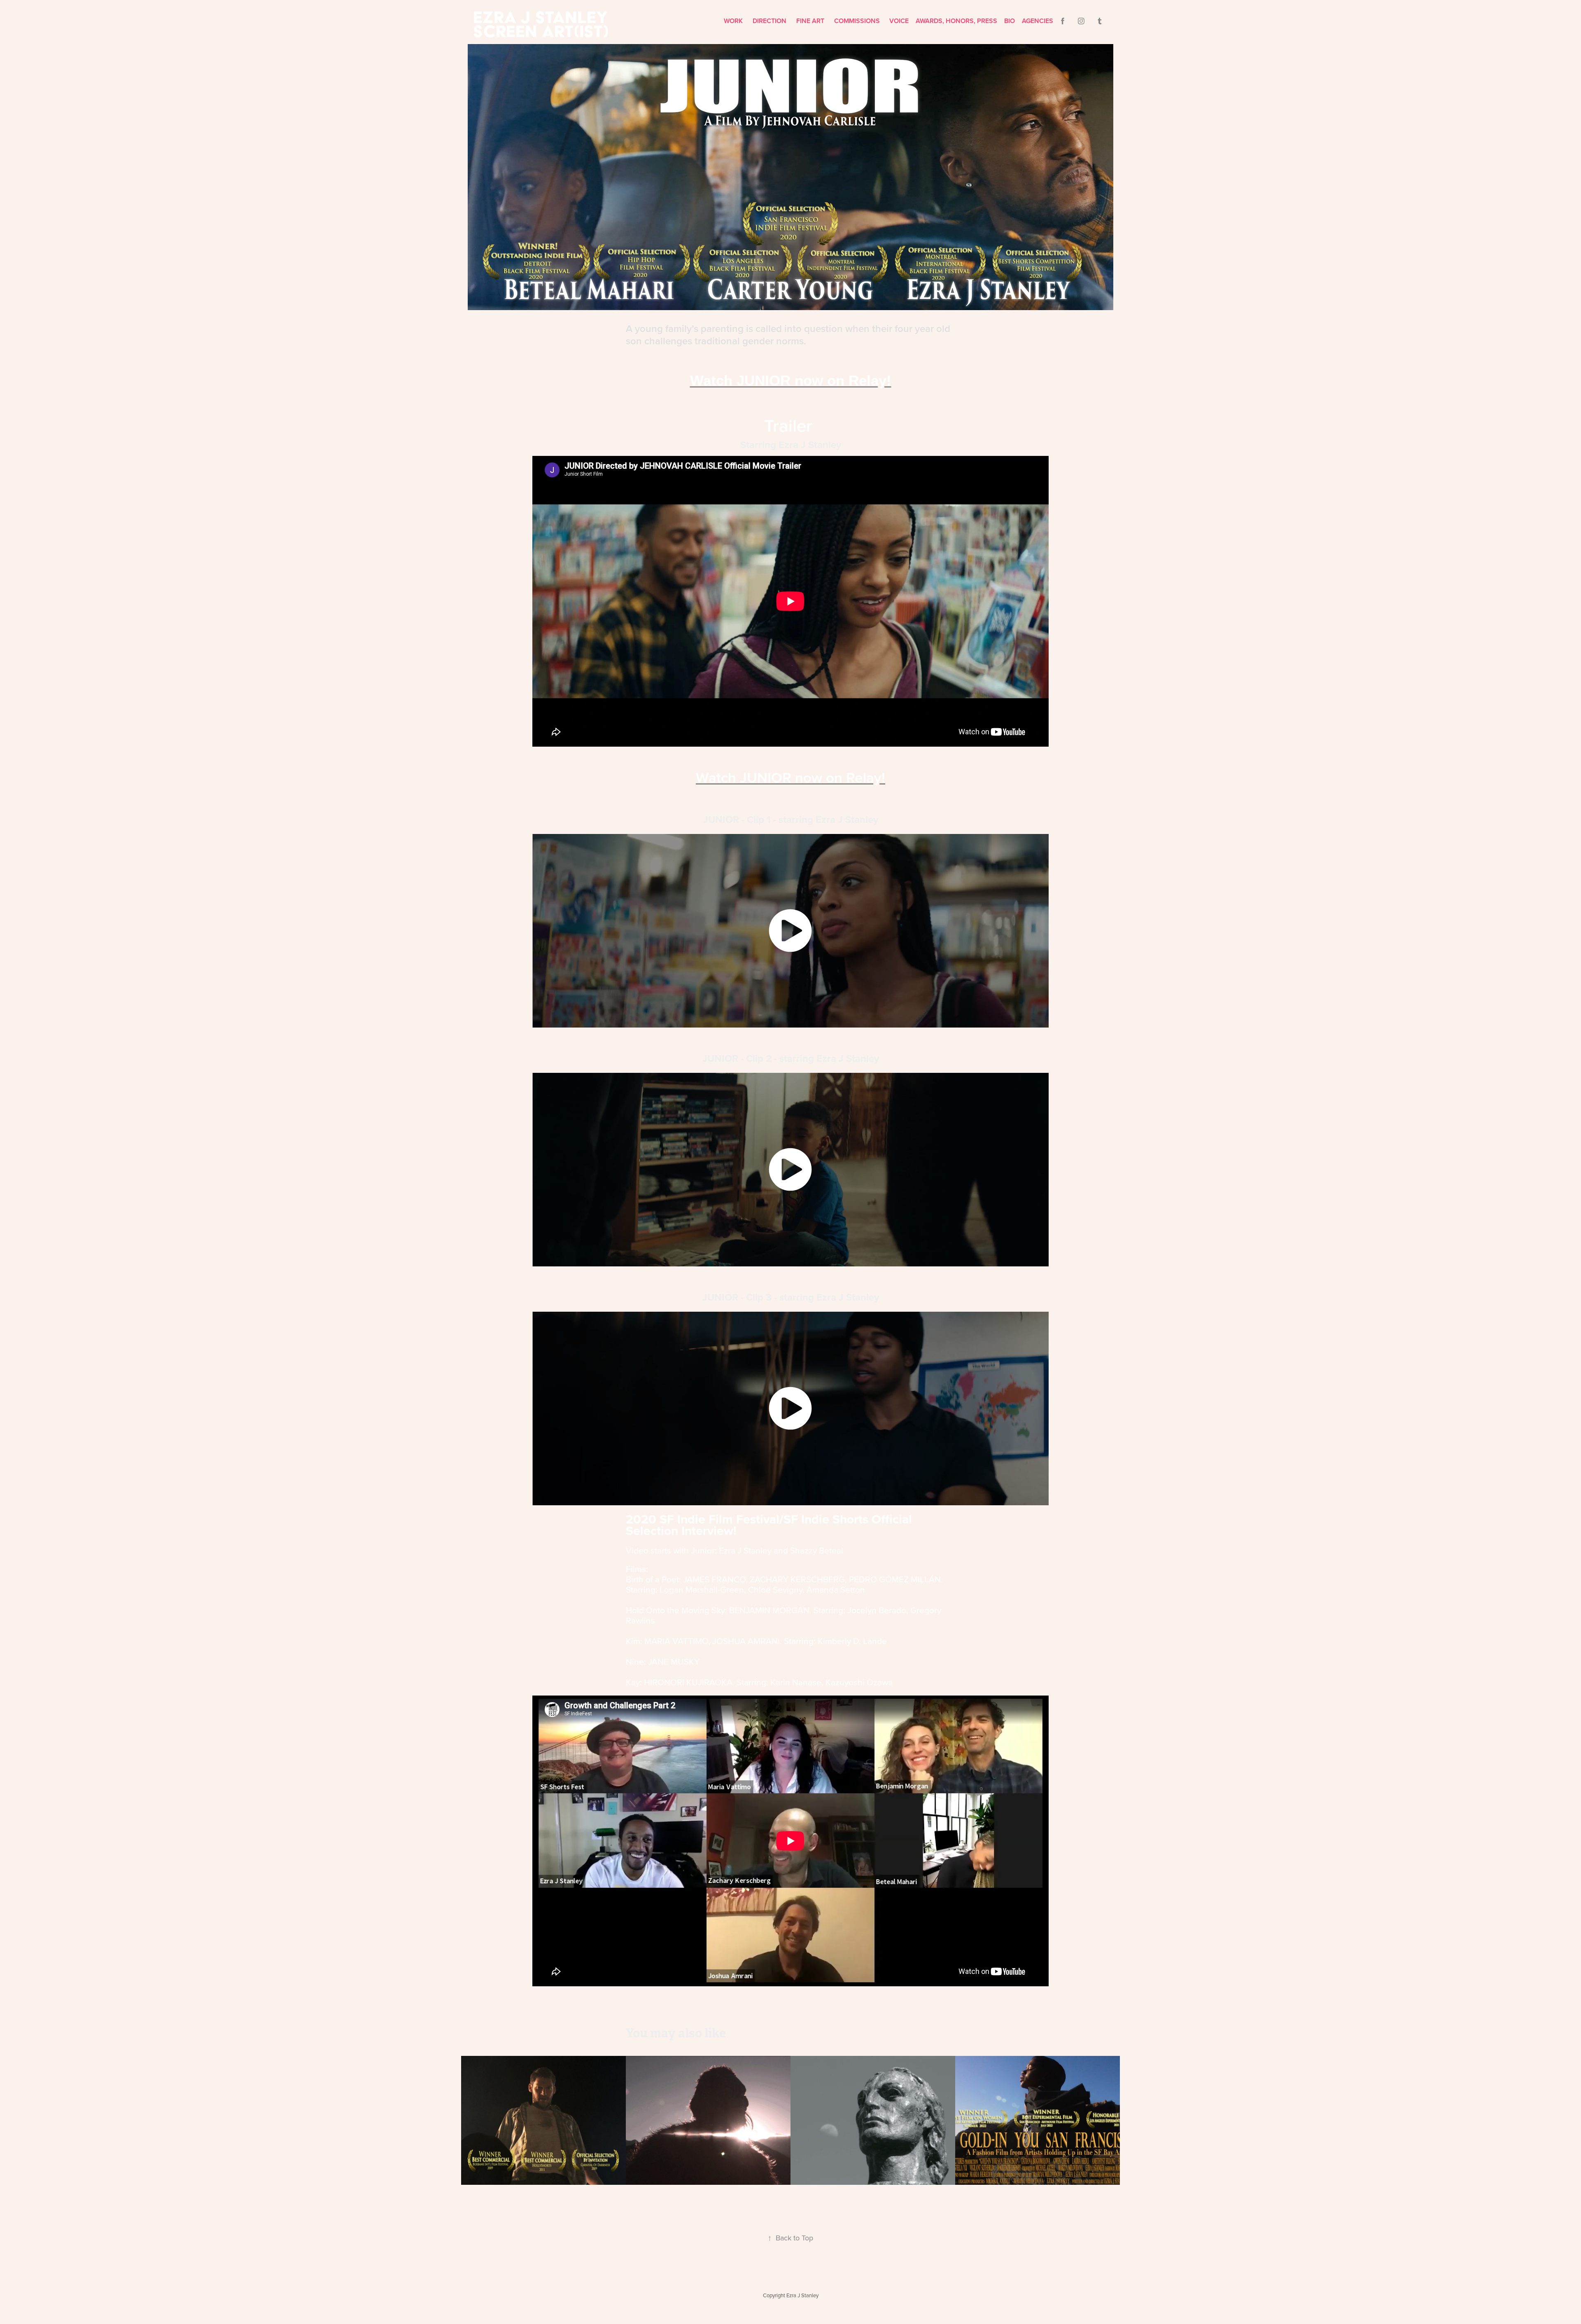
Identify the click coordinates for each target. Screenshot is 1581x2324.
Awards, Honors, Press (956, 21)
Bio (1010, 21)
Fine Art (810, 21)
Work (733, 21)
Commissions (857, 21)
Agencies (1038, 21)
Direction (770, 21)
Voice (899, 21)
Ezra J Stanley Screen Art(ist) (543, 24)
